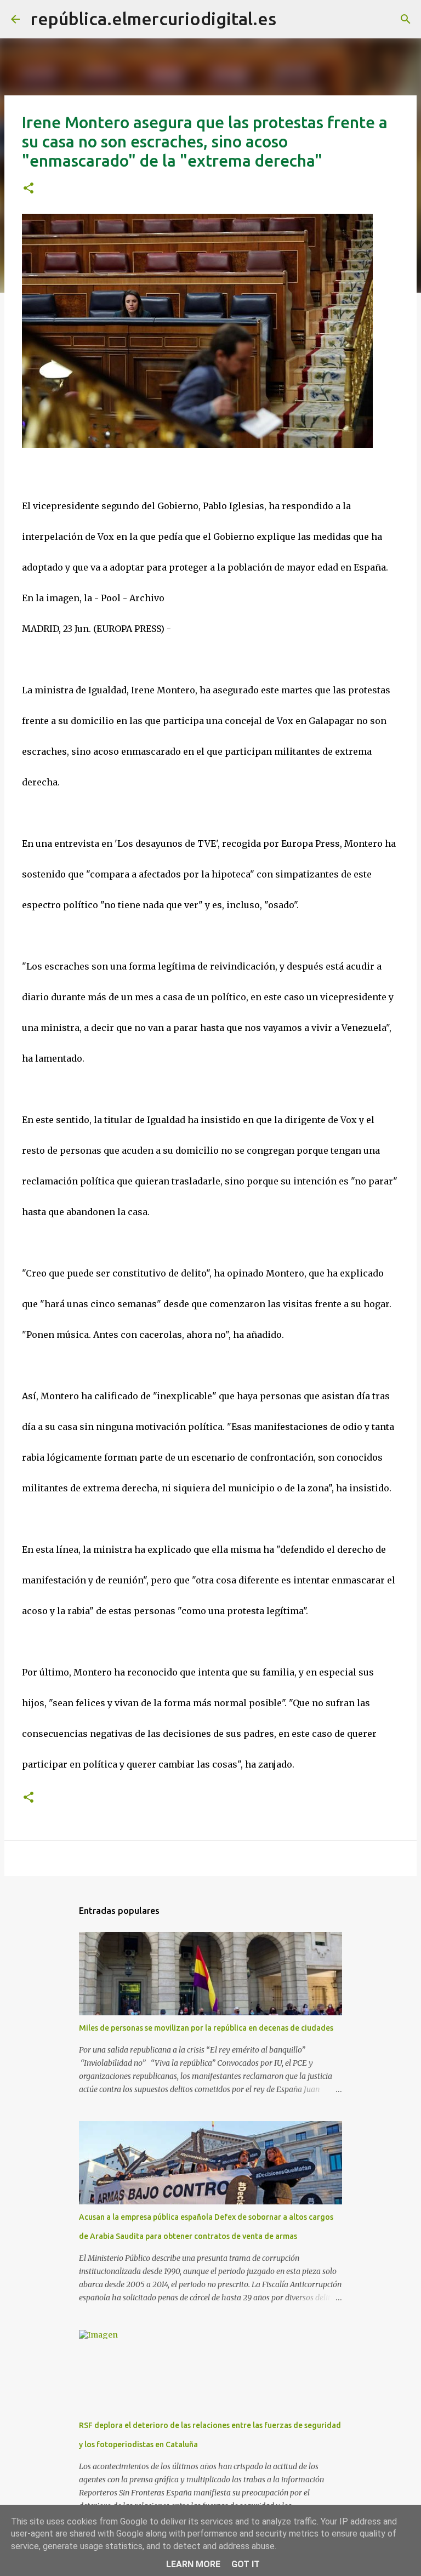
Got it (246, 2564)
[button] (29, 189)
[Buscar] (292, 19)
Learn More (193, 2564)
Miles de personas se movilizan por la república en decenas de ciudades (206, 2028)
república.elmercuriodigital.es (153, 19)
